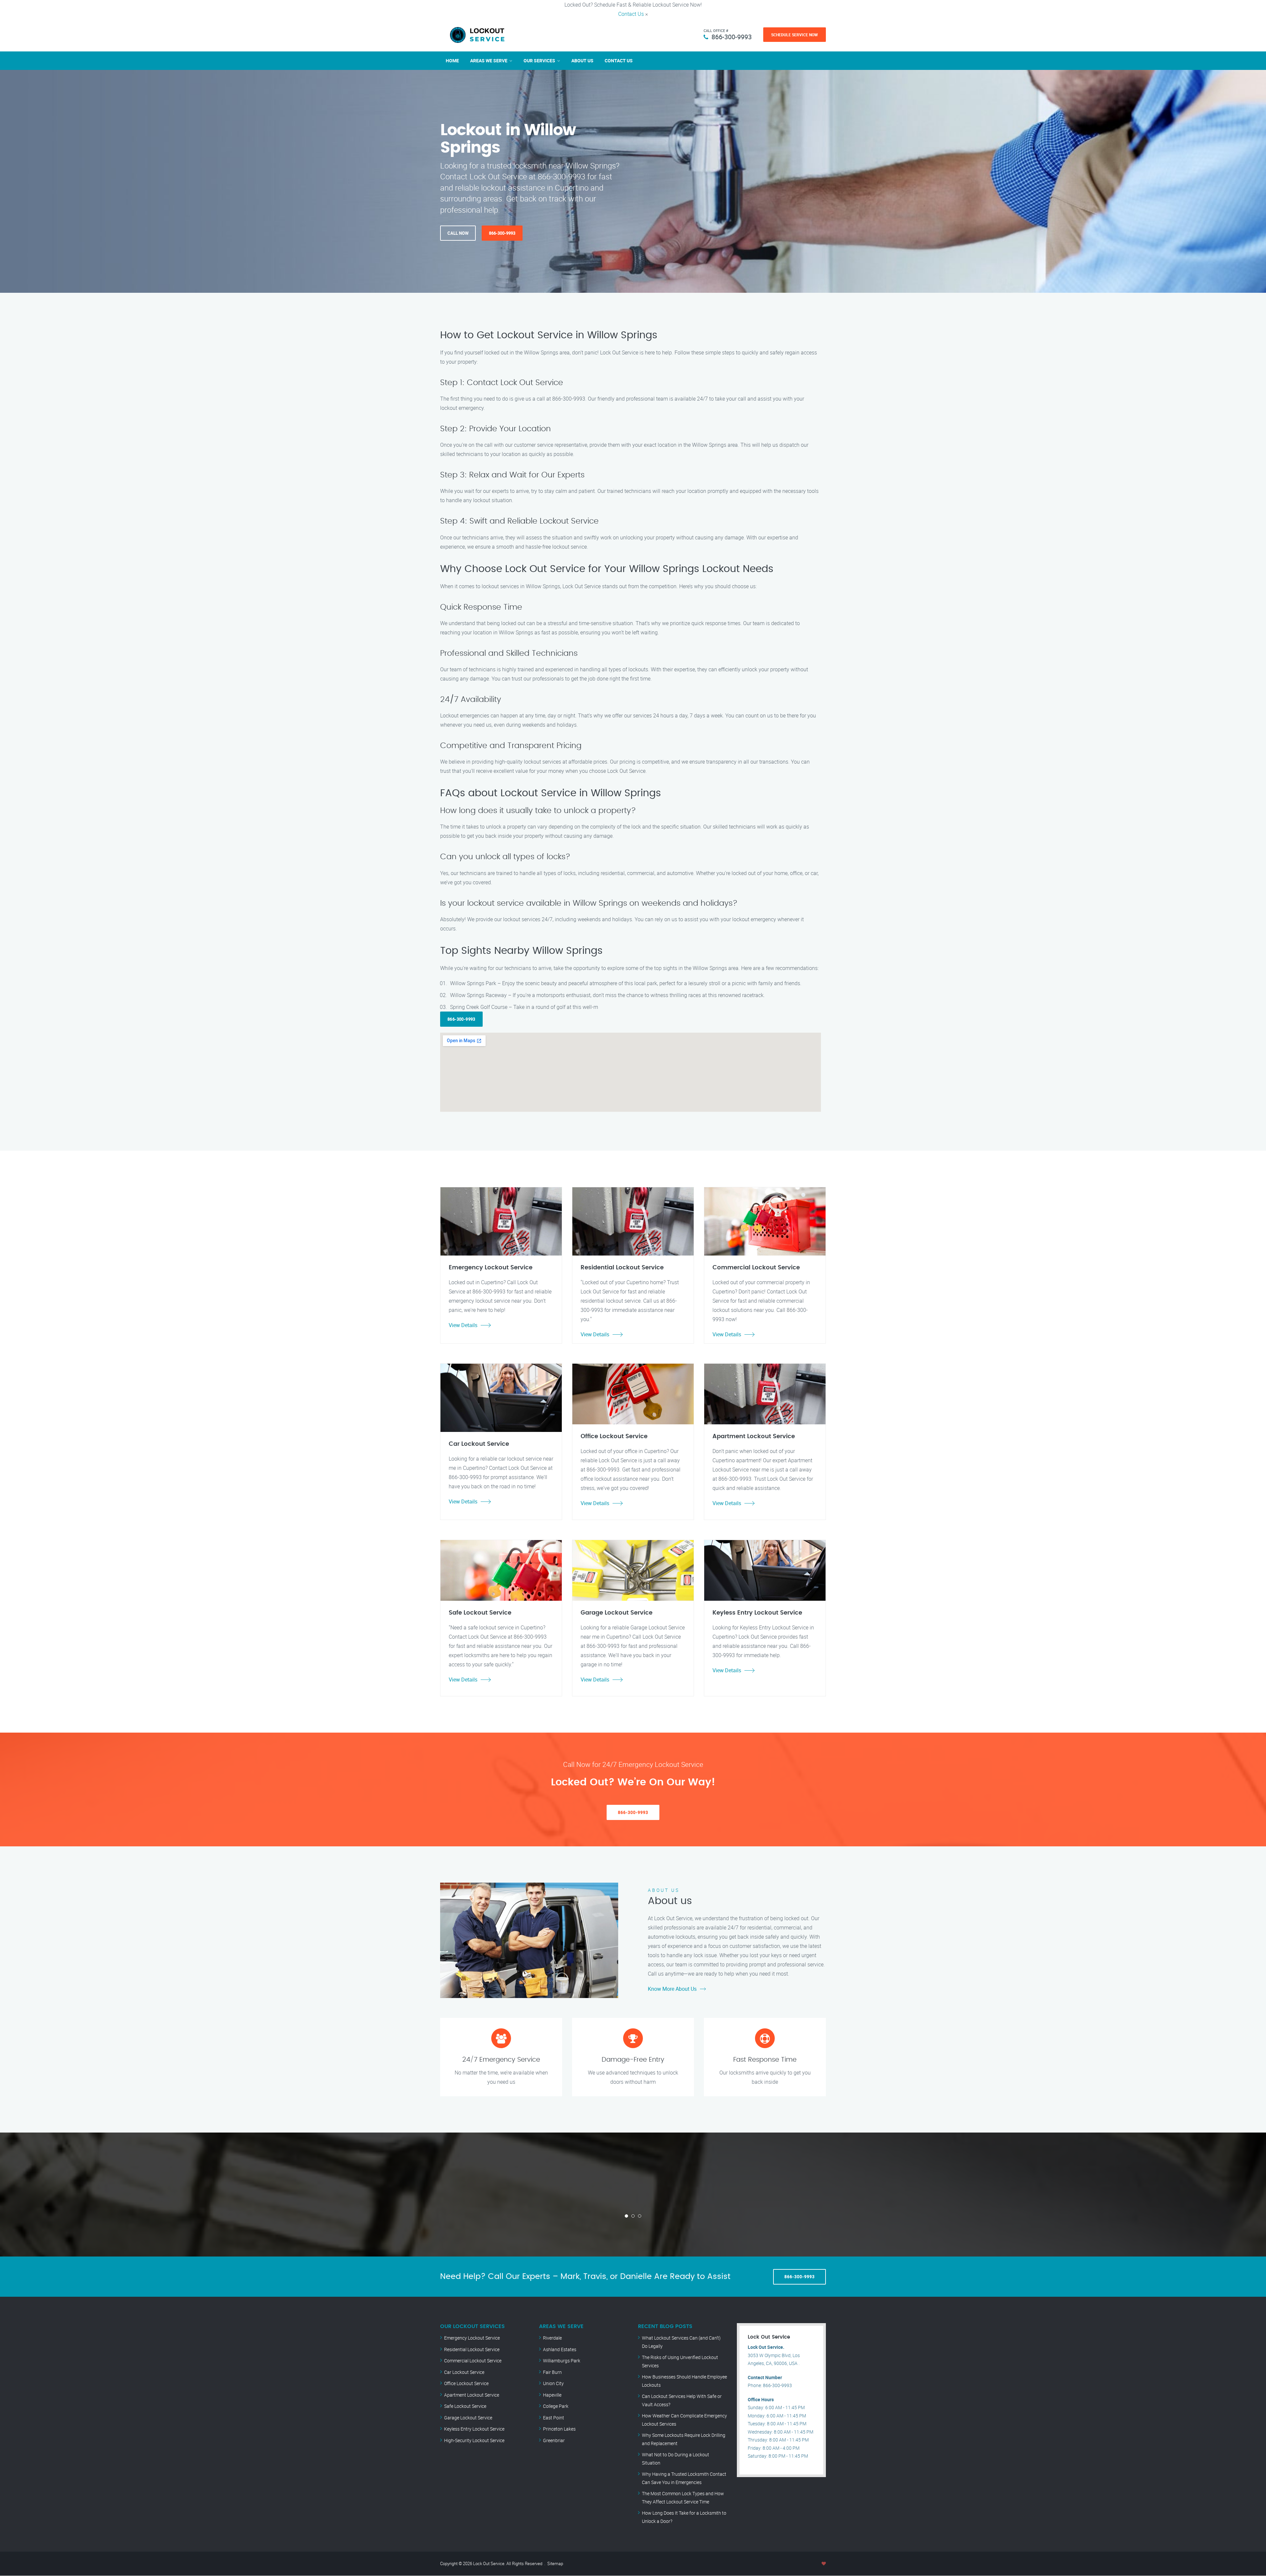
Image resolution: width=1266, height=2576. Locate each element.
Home (452, 61)
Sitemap (555, 2563)
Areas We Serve (489, 61)
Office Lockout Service (466, 2383)
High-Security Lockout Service (474, 2440)
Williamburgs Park (562, 2361)
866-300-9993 (732, 37)
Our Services (539, 61)
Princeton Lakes (559, 2429)
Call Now (458, 233)
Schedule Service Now (795, 35)
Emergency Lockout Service (472, 2338)
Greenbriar (554, 2440)
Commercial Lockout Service (473, 2361)
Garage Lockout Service (468, 2418)
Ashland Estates (560, 2349)
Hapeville (552, 2395)
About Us (582, 61)
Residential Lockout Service (472, 2349)
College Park (556, 2406)
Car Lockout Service (464, 2372)
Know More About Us (672, 1989)
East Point (554, 2418)
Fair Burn (552, 2372)
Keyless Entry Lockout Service (474, 2429)
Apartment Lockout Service (472, 2395)
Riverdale (552, 2338)
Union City (553, 2383)
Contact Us (631, 14)
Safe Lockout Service (465, 2406)
